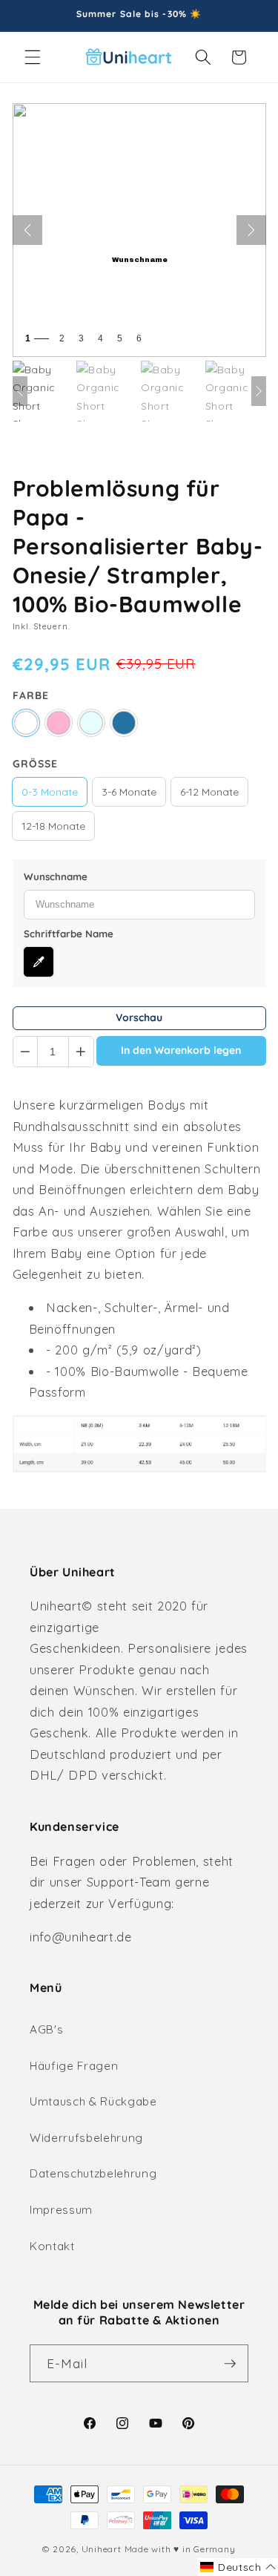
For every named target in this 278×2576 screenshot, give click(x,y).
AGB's (46, 2029)
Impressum (61, 2210)
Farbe (31, 695)
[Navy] (124, 723)
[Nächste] (251, 230)
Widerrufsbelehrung (86, 2138)
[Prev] (20, 391)
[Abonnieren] (230, 2364)
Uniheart (102, 2549)
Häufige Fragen (74, 2066)
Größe (35, 764)
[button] (33, 57)
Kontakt (52, 2246)
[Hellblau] (91, 723)
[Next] (259, 391)
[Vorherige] (27, 230)
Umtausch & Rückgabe (93, 2101)
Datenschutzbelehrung (93, 2173)
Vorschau (139, 1017)
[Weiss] (26, 723)
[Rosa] (59, 723)
